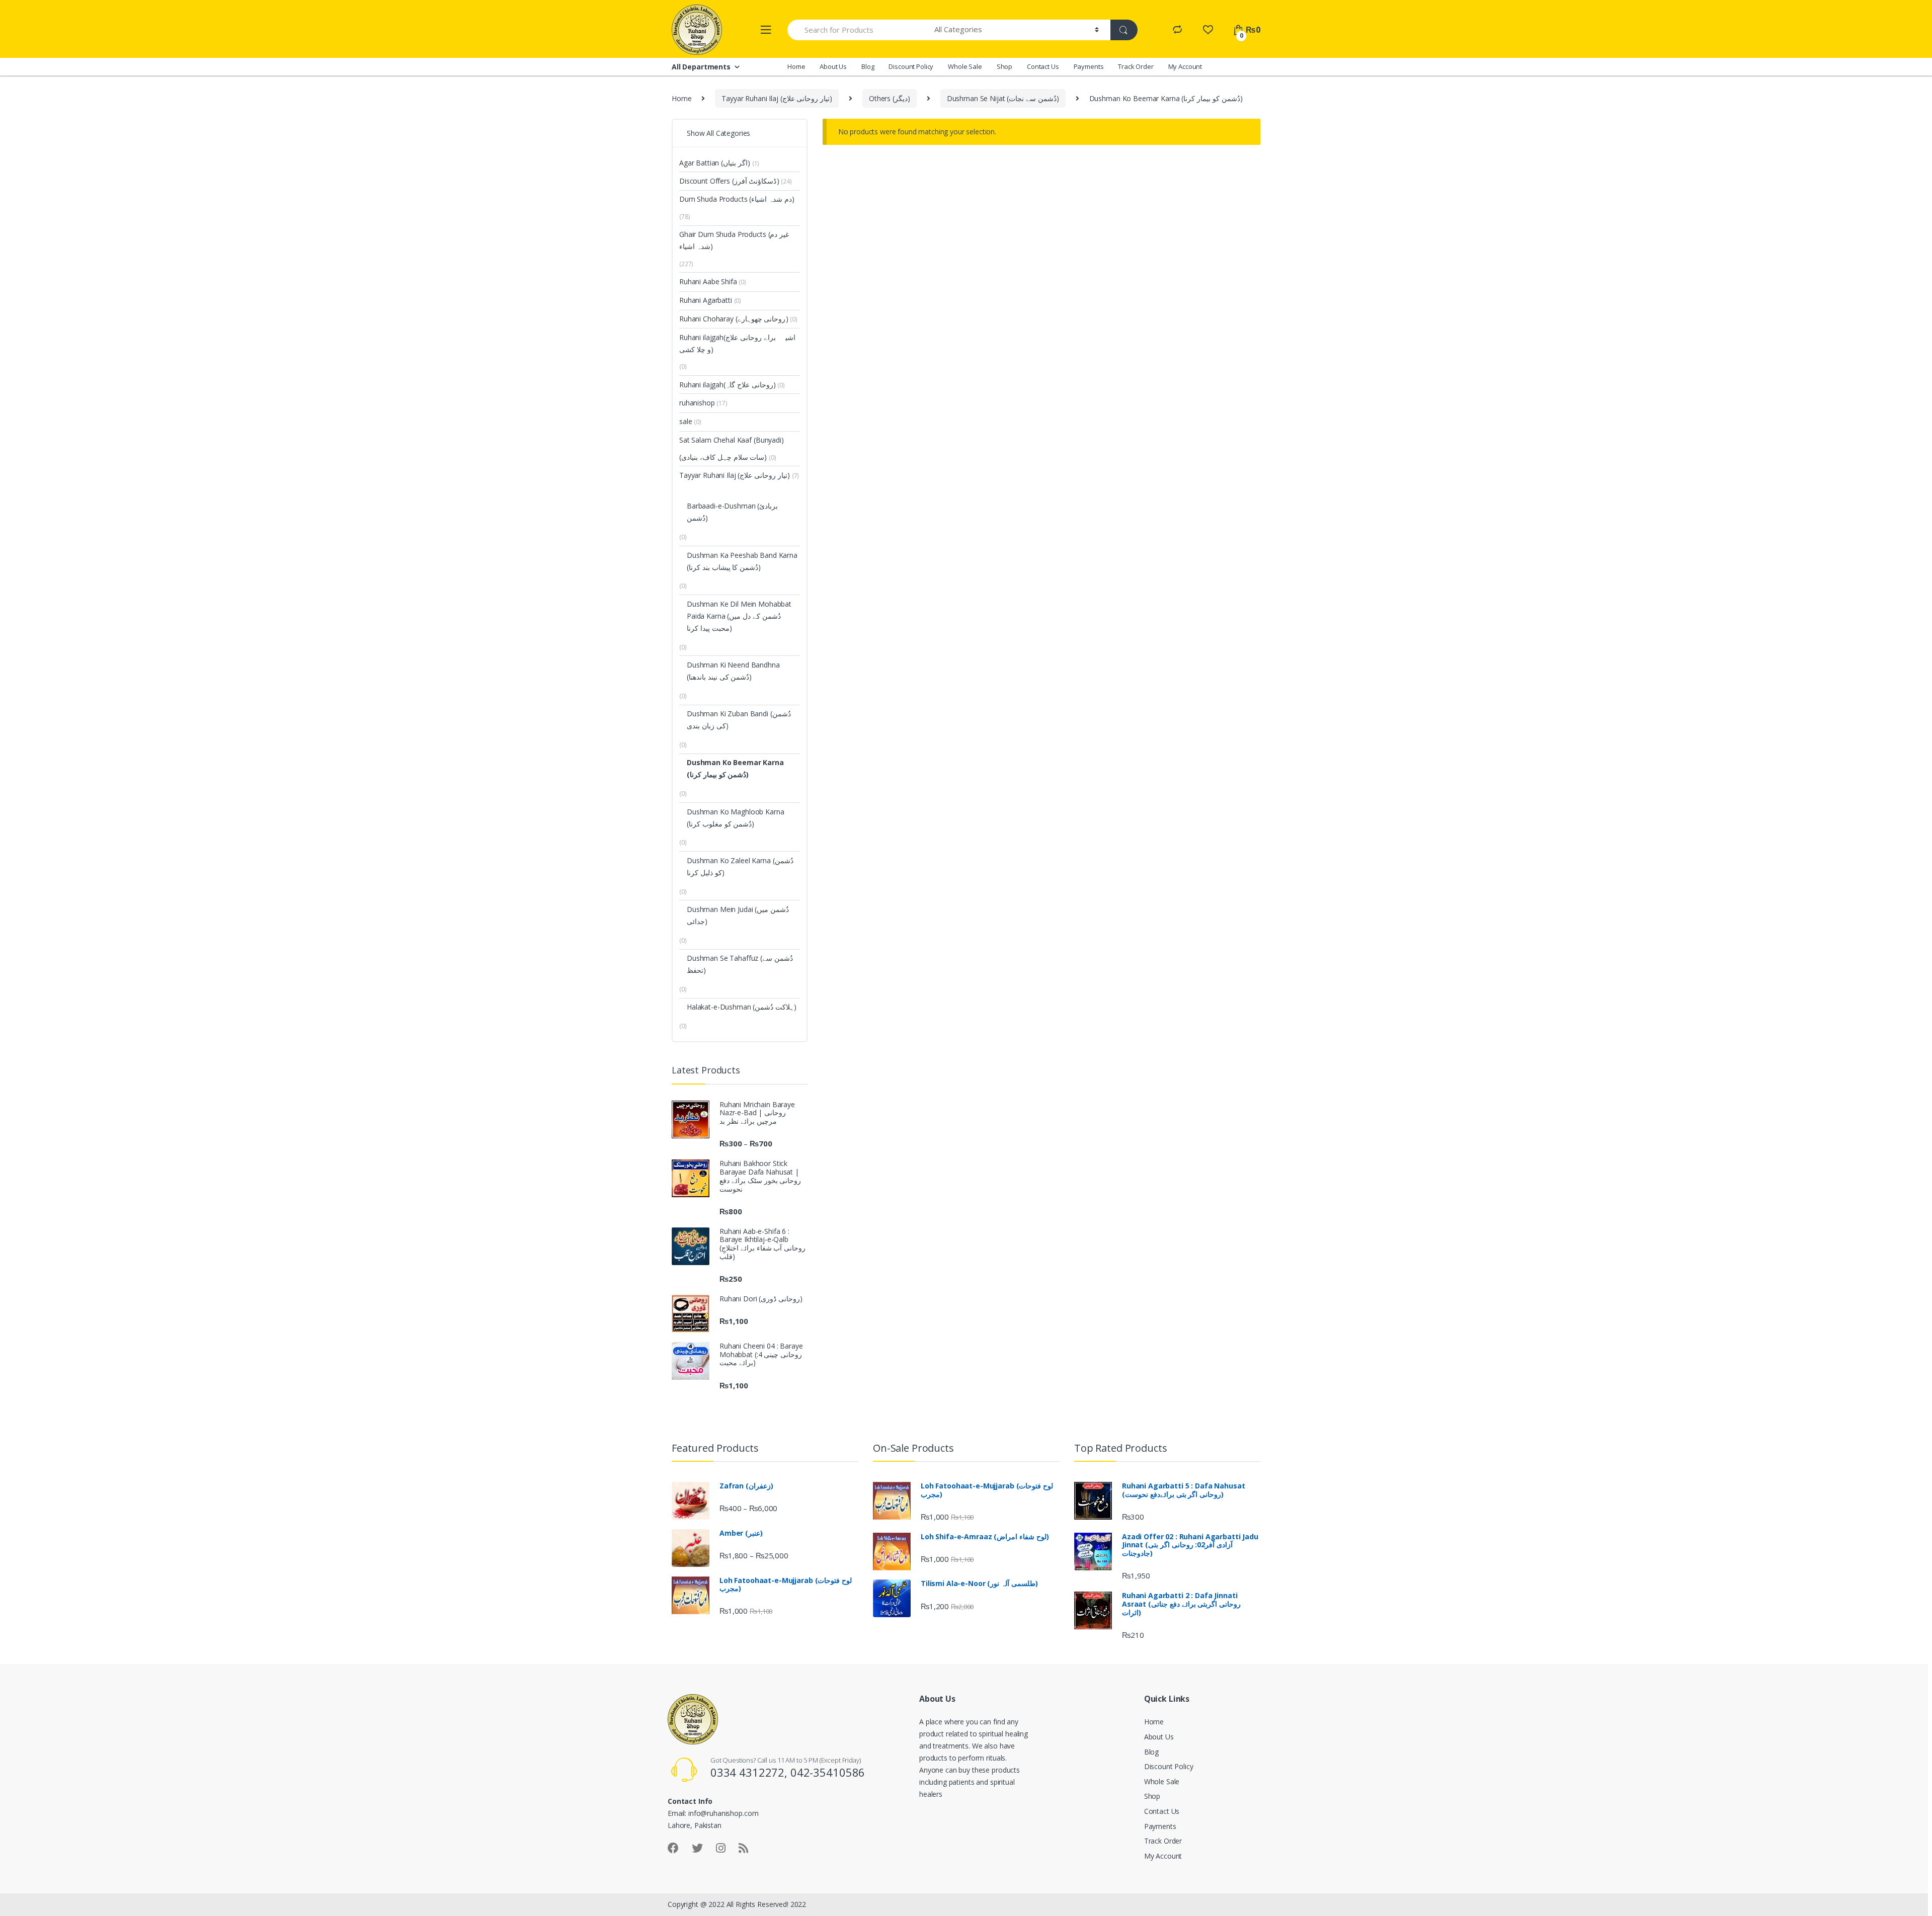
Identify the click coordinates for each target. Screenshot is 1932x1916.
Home (796, 66)
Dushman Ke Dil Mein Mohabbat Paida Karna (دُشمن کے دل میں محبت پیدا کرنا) (739, 616)
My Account (1185, 66)
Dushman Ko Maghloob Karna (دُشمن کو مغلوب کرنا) (736, 818)
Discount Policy (911, 66)
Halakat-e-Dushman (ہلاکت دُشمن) (742, 1007)
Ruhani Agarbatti (710, 300)
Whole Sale (965, 66)
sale (690, 421)
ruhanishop (703, 403)
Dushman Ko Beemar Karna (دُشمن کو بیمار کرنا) (735, 768)
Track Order (1136, 66)
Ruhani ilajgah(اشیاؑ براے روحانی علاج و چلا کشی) (738, 343)
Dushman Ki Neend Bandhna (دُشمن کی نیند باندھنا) (733, 671)
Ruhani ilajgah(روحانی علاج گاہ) (728, 385)
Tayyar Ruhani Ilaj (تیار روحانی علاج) (777, 98)
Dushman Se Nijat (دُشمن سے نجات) (1003, 98)
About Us (833, 66)
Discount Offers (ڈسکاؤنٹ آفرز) (729, 181)
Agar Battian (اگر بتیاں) (715, 163)
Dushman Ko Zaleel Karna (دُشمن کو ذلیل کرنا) (740, 866)
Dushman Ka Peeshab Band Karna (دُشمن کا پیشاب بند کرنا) (742, 561)
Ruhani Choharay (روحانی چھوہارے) (734, 319)
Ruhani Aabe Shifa (713, 281)
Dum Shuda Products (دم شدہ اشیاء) (737, 199)
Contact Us (1043, 66)
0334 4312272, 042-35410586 (788, 1772)
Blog (868, 66)
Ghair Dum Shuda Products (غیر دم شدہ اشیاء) (734, 240)
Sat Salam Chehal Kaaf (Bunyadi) (732, 440)
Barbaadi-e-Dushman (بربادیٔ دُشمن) (732, 512)
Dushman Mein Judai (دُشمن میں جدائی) (738, 915)
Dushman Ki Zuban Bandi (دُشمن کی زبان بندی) (739, 720)
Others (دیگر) (890, 98)
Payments (1089, 66)
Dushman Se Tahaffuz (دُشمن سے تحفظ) (740, 964)
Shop (1004, 66)
